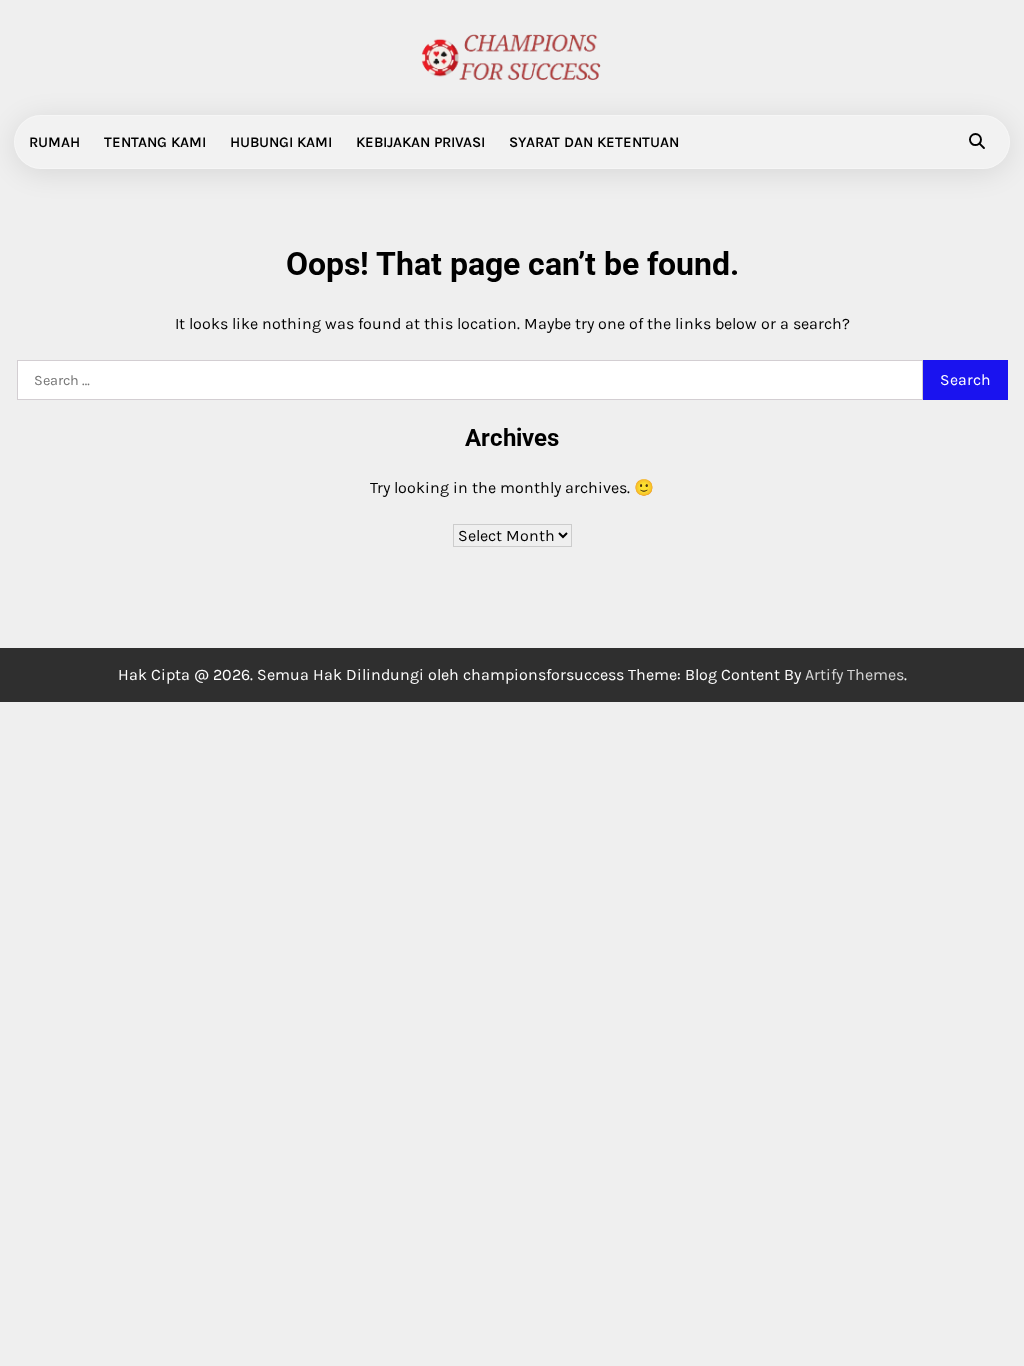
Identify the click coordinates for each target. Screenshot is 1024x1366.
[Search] (977, 142)
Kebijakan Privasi (420, 142)
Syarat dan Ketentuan (594, 142)
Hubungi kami (281, 142)
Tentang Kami (155, 142)
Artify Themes (854, 674)
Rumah (54, 142)
